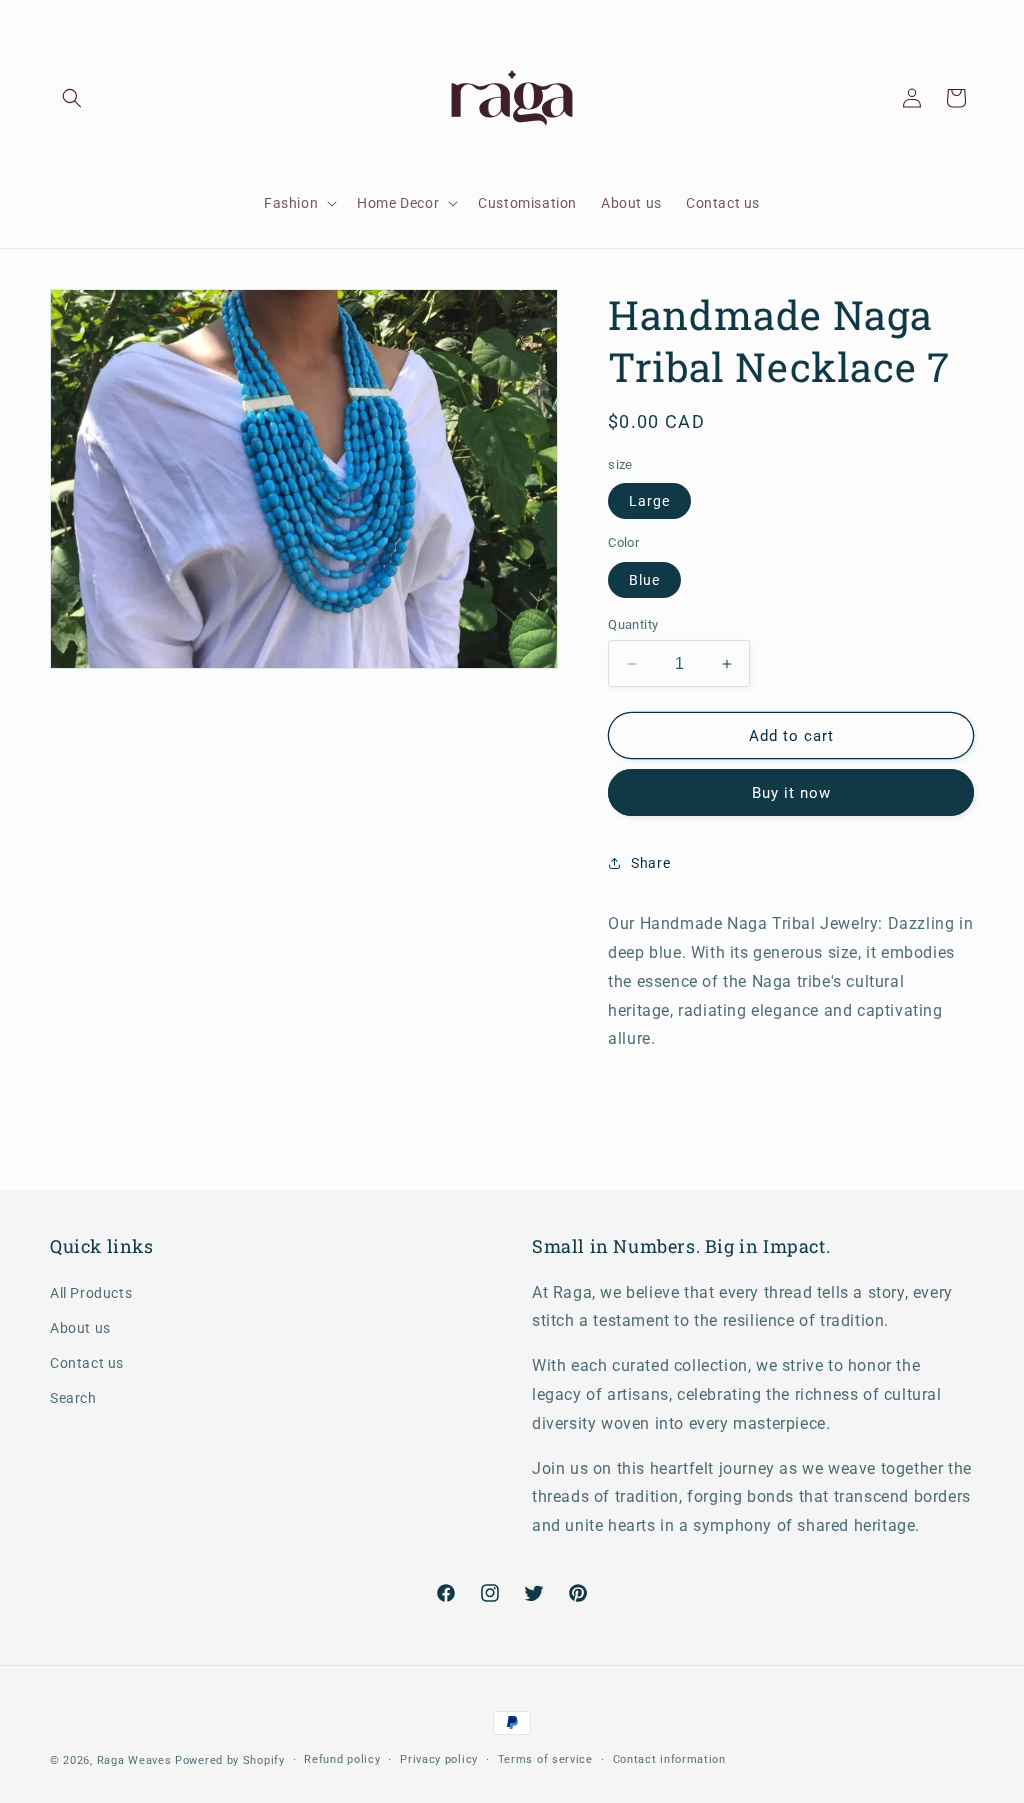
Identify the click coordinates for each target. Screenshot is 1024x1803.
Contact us (87, 1363)
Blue (644, 580)
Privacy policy (439, 1759)
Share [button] (650, 863)
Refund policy (342, 1759)
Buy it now (791, 793)
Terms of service (545, 1759)
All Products (91, 1293)
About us (80, 1328)
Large (649, 501)
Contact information (669, 1759)
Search (73, 1398)
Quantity (633, 624)
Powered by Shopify (230, 1760)
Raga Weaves (134, 1760)
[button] (72, 98)
